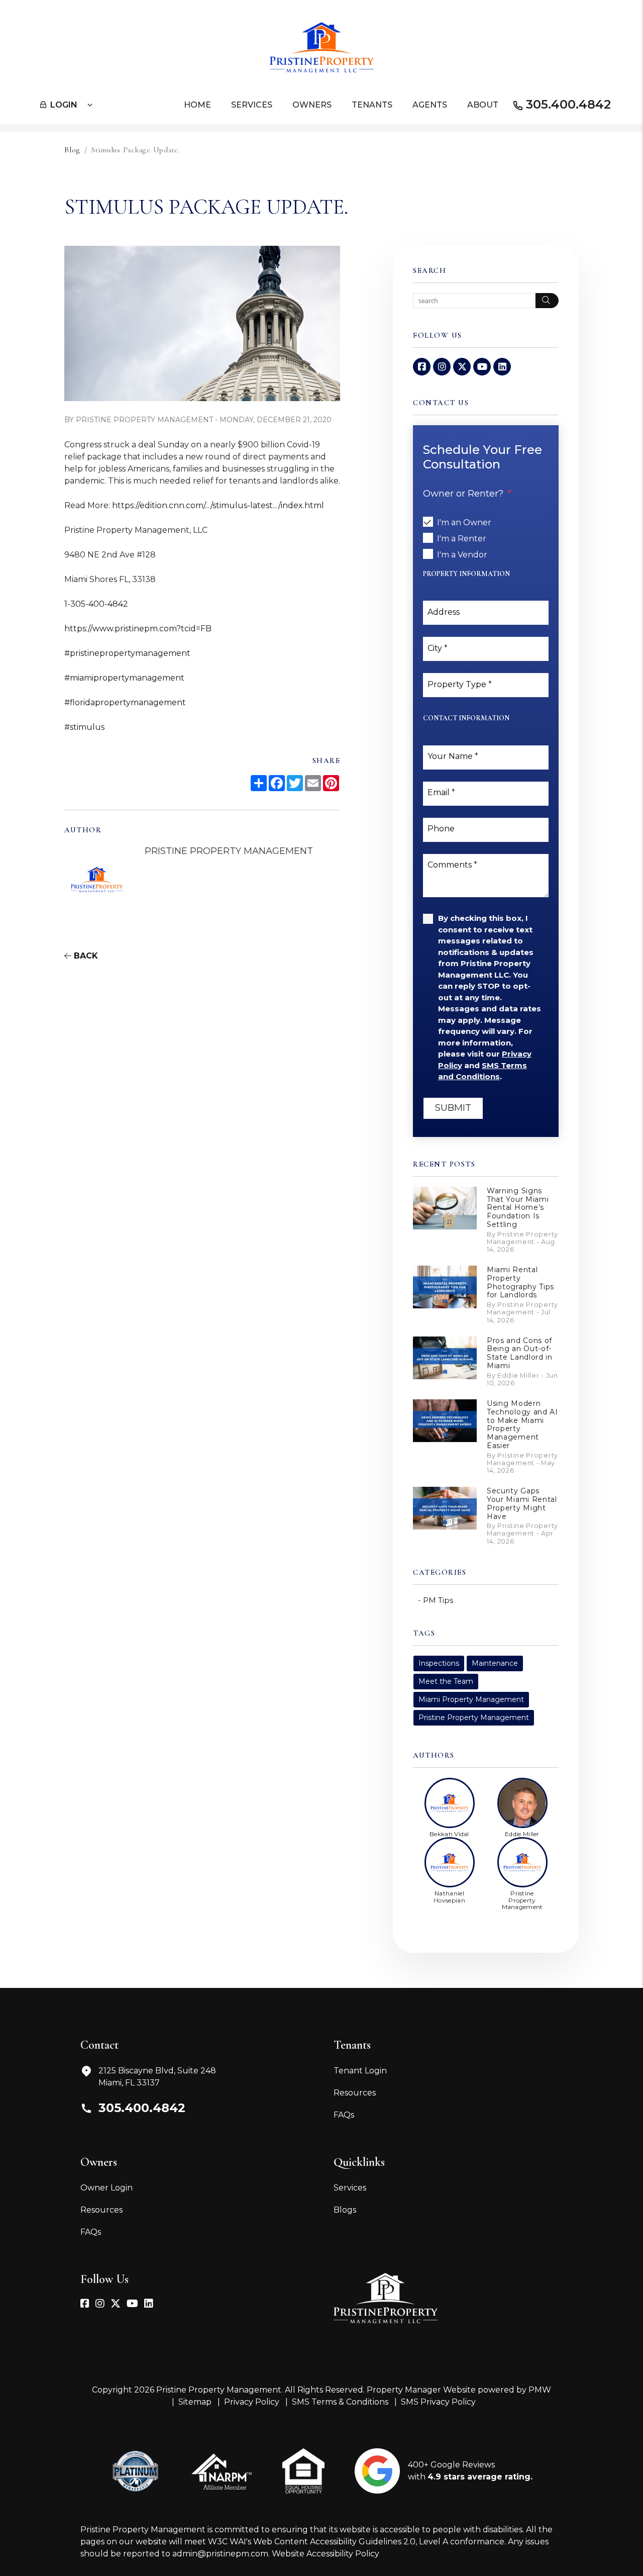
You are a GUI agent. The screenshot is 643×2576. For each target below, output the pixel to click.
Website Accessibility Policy (326, 2554)
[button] (422, 367)
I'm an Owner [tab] (464, 522)
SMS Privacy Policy (438, 2402)
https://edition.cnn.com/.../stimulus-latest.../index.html (218, 505)
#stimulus (84, 727)
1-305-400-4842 (96, 604)
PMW (540, 2390)
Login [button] (64, 105)
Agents (430, 105)
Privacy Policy (252, 2402)
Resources (355, 2093)
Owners (312, 105)
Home (197, 105)
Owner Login (106, 2188)
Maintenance (495, 1663)
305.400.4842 (568, 104)
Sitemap (195, 2402)
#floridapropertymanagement (125, 702)
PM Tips (438, 1600)
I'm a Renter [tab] (462, 539)
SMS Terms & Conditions (340, 2402)
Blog (72, 150)
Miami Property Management (471, 1699)
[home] (322, 46)
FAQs (344, 2115)
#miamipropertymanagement (124, 678)
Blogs (345, 2210)
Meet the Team (446, 1681)
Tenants (372, 105)
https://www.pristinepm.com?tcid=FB (138, 629)
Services (252, 105)
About (483, 105)
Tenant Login (360, 2071)
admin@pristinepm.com (220, 2554)
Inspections (439, 1663)
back (85, 956)
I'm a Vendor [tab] (462, 555)
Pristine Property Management (474, 1718)
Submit (453, 1108)
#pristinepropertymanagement (127, 653)
